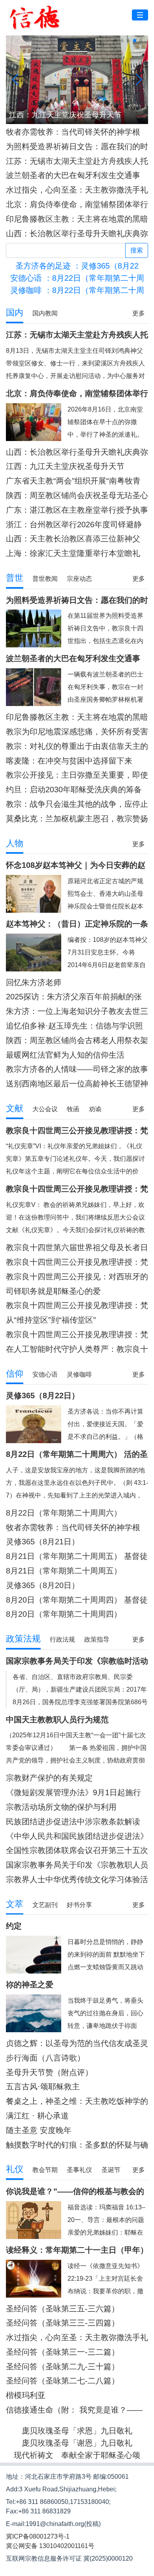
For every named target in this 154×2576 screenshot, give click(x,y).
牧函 (73, 1109)
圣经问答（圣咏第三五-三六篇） (63, 2309)
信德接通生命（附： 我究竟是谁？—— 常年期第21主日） (74, 2410)
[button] (116, 41)
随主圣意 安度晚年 (39, 2130)
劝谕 (95, 1109)
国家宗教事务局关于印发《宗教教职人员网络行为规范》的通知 (77, 1865)
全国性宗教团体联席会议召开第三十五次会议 (77, 1850)
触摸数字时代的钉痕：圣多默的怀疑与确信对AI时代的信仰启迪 (77, 2145)
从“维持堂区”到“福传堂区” (51, 1320)
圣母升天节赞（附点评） (49, 2072)
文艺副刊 (45, 1905)
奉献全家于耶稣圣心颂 (101, 2455)
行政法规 (62, 1639)
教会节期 (45, 2170)
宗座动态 (79, 579)
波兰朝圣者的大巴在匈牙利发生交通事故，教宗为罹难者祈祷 (73, 175)
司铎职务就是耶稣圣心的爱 (53, 1291)
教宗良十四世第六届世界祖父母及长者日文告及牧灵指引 (77, 1248)
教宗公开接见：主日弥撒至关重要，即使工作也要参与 (77, 775)
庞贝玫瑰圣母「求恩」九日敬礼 (77, 2431)
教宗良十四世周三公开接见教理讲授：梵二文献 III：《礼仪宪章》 (77, 1262)
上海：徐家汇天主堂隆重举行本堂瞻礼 (73, 553)
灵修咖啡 (79, 1374)
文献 (15, 1108)
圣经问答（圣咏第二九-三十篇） (63, 2367)
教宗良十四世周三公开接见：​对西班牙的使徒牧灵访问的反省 (77, 1277)
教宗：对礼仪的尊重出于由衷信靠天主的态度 (77, 746)
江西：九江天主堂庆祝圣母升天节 (65, 466)
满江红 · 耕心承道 (37, 2116)
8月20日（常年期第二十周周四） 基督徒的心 (77, 1600)
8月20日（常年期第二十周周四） (64, 1614)
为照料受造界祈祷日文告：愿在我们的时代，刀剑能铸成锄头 (77, 147)
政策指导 (97, 1639)
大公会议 (45, 1109)
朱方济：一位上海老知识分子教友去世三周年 (77, 1011)
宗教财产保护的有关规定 (49, 1778)
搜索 (137, 250)
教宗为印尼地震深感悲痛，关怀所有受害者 (77, 732)
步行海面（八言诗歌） (45, 2058)
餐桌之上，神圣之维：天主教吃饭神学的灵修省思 (77, 2101)
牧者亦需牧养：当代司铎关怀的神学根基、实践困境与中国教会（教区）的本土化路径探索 (77, 132)
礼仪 (15, 2169)
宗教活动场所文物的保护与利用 (61, 1807)
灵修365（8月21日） (43, 1542)
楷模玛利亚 (26, 2395)
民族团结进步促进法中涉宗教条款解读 (73, 1822)
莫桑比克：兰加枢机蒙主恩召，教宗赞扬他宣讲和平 (77, 819)
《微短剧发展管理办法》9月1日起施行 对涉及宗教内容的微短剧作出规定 (73, 1793)
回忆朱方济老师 (34, 982)
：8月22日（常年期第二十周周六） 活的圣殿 (77, 290)
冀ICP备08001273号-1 (38, 2536)
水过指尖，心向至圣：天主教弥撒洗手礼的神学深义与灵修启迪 (77, 190)
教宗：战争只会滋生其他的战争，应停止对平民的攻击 (77, 804)
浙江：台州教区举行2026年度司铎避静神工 (74, 525)
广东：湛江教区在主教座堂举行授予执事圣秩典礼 (77, 510)
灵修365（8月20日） (43, 1585)
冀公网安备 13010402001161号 (50, 2546)
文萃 (15, 1904)
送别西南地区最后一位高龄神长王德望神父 (77, 1084)
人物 (15, 843)
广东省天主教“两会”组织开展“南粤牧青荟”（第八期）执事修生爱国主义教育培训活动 (74, 481)
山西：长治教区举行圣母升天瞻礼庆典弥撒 (77, 234)
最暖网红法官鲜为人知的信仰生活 (65, 1055)
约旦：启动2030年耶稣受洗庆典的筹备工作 (74, 790)
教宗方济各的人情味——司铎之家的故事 (77, 1069)
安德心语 (45, 1374)
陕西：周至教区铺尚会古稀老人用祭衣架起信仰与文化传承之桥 (77, 1041)
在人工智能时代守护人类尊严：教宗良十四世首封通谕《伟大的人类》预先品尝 (77, 1349)
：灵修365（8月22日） (77, 266)
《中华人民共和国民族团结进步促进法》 (77, 1836)
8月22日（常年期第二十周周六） (64, 1513)
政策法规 (23, 1639)
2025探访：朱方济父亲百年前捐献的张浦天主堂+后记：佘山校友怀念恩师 (74, 997)
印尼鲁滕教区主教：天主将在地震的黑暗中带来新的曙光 (77, 219)
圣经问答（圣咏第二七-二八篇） (63, 2381)
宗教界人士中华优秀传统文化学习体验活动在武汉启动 (77, 1880)
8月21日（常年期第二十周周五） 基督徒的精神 (77, 1556)
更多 (139, 313)
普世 (15, 578)
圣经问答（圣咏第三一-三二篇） (63, 2352)
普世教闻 (45, 579)
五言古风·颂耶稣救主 (43, 2087)
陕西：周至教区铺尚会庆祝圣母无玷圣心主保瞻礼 (77, 496)
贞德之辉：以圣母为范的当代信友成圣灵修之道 (77, 2043)
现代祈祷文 (34, 2455)
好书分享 (79, 1905)
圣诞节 (111, 2170)
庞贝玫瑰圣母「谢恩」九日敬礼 (77, 2443)
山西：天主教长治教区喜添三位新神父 (73, 539)
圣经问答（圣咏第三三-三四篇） (63, 2323)
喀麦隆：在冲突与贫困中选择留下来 (69, 761)
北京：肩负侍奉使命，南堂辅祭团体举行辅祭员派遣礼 (77, 205)
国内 (15, 312)
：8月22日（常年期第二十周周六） (77, 278)
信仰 (15, 1374)
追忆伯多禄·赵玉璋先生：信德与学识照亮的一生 (74, 1026)
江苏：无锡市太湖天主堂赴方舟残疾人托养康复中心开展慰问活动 (77, 161)
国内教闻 (45, 313)
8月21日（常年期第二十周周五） (64, 1571)
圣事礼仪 (79, 2170)
